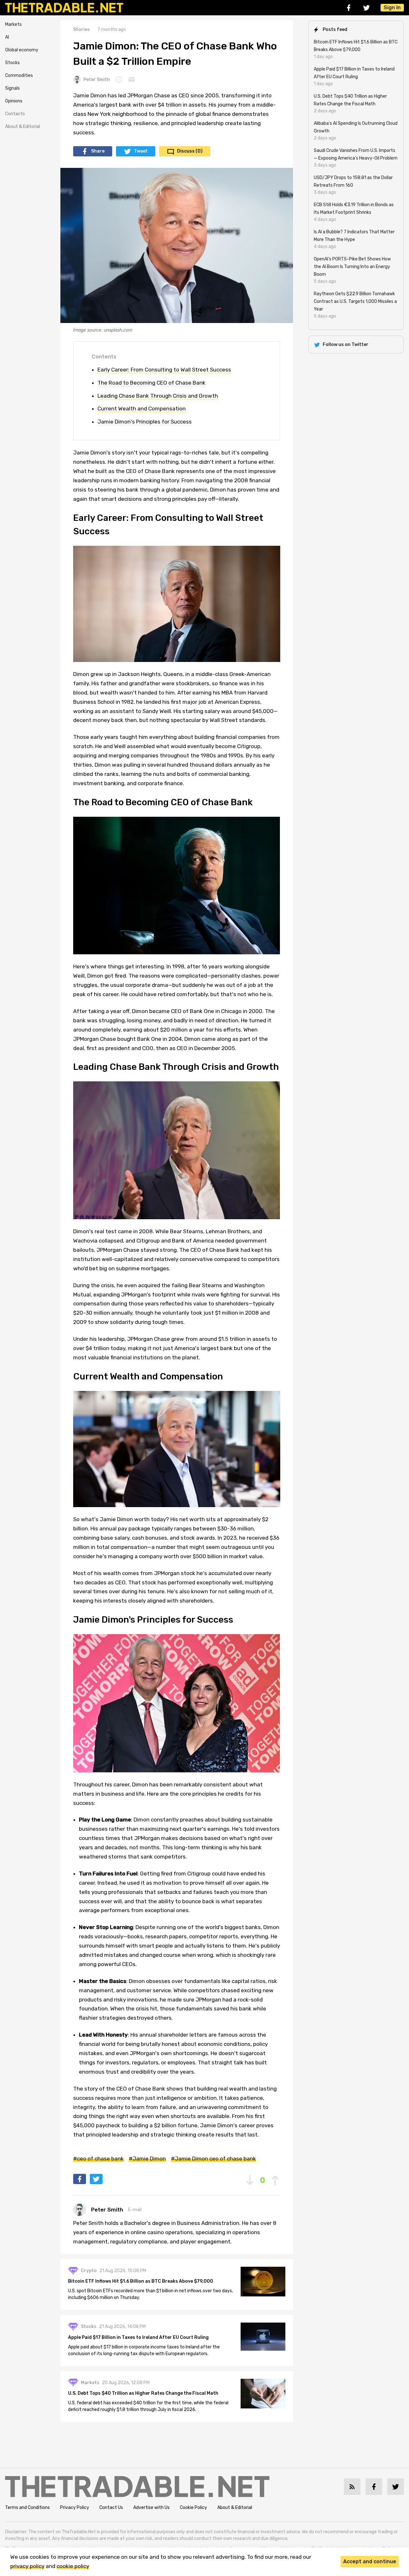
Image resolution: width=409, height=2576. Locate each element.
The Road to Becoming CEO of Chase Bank (151, 383)
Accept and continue (370, 2561)
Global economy (22, 50)
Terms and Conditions (27, 2508)
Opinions (14, 101)
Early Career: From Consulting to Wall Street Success (164, 370)
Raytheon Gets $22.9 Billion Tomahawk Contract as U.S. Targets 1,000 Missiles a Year (355, 301)
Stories (81, 30)
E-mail (135, 2210)
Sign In (392, 8)
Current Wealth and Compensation (142, 409)
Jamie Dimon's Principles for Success (145, 422)
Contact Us (111, 2508)
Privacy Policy (75, 2508)
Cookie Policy (193, 2508)
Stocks (12, 63)
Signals (12, 88)
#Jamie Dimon (147, 2159)
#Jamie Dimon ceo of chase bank (213, 2159)
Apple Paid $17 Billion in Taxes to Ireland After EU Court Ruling (138, 2337)
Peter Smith (97, 80)
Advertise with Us (151, 2508)
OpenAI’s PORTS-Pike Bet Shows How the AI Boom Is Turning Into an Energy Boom (352, 267)
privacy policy (27, 2566)
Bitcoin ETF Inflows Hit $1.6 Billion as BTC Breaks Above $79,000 (141, 2281)
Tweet (141, 151)
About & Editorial (23, 127)
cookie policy (73, 2566)
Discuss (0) (190, 151)
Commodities (19, 75)
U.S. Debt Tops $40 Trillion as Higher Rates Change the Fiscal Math (143, 2393)
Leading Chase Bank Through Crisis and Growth (158, 396)
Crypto (89, 2271)
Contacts (15, 114)
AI (7, 37)
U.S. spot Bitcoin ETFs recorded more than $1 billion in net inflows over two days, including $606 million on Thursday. (150, 2294)
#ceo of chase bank (98, 2159)
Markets (13, 24)
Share (98, 151)
